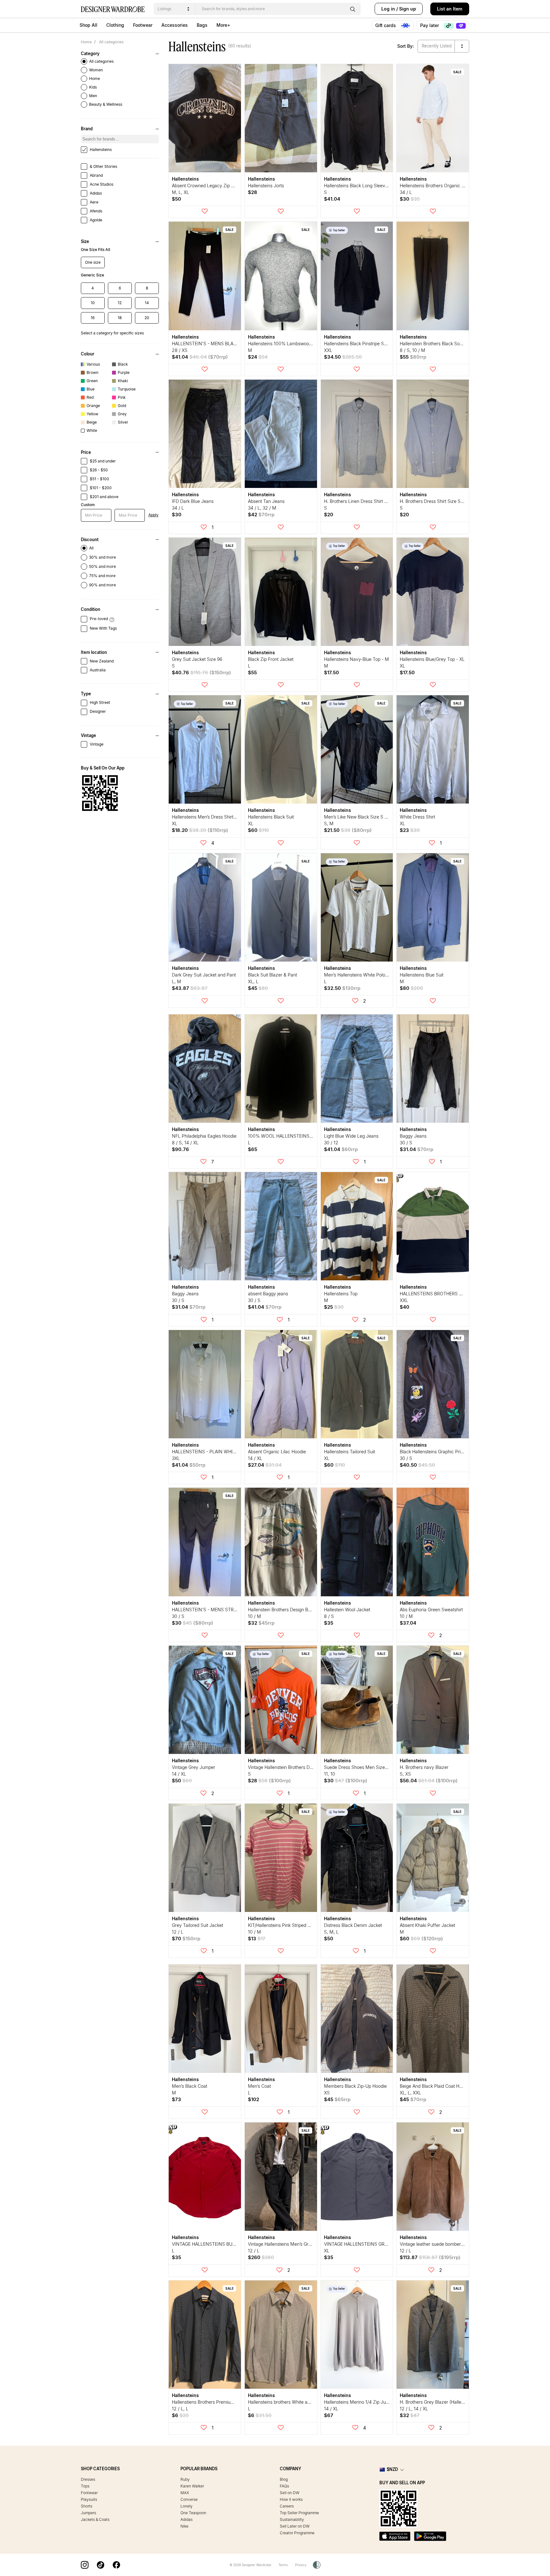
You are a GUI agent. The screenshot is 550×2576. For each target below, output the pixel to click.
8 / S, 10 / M (412, 350)
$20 (329, 515)
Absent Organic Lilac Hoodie (277, 1452)
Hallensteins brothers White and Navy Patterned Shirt (302, 2402)
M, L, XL (180, 192)
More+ (223, 25)
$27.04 (265, 1465)
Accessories (175, 25)
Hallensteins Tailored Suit (349, 1452)
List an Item (450, 9)
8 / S (329, 1616)
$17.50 (331, 673)
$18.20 (200, 830)
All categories (111, 42)
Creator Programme (297, 2533)
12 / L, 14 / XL (414, 2409)
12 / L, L (180, 2409)
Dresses (88, 2479)
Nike (184, 2526)
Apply (153, 515)
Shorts (87, 2506)
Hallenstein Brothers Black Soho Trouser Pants (447, 343)
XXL (328, 350)
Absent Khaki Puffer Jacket (427, 1925)
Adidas (187, 2519)
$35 (329, 1623)
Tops (85, 2486)
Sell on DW (290, 2493)
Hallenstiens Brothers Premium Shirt (208, 2402)
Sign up (408, 9)
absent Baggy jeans (268, 1294)
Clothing (115, 25)
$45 (258, 988)
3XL (176, 1458)
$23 (410, 830)
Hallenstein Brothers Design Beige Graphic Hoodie (299, 1610)
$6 (180, 2415)
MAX (185, 2493)
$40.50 (417, 1465)
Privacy (301, 2565)
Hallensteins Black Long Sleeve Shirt (361, 186)
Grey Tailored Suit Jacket (197, 1925)
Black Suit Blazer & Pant (272, 975)
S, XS (405, 1774)
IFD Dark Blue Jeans (193, 501)
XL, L (253, 981)
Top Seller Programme (299, 2513)
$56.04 (429, 1781)
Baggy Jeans (413, 1136)
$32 (261, 1623)
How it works (291, 2499)
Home (86, 42)
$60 (258, 830)
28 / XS (180, 350)
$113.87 (430, 2257)
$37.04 (408, 1623)
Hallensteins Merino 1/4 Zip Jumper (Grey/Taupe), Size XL (383, 2402)
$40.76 (201, 673)
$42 (261, 515)
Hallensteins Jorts (266, 186)
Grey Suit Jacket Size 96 (197, 659)
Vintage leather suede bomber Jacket (438, 2244)
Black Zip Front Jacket (271, 659)
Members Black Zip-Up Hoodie (355, 2086)
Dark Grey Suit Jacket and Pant (204, 975)
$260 (261, 2257)
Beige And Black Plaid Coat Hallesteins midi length (451, 2086)
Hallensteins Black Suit (271, 817)
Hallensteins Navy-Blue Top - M (356, 659)
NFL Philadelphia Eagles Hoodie (204, 1136)
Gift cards (386, 25)
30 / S (406, 1143)
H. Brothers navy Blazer (424, 1767)
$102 (254, 2099)
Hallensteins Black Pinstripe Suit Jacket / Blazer (372, 343)
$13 (257, 1939)
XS (327, 2093)
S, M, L (331, 1932)
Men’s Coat (259, 2086)
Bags (202, 25)
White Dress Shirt (417, 817)
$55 (413, 357)
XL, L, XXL (410, 2093)
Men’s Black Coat (190, 2086)
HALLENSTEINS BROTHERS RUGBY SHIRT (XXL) (450, 1294)
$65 (253, 1149)
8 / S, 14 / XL (185, 1143)
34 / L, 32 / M (262, 508)
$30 (410, 199)
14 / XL (255, 1458)
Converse (189, 2499)
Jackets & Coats (95, 2519)
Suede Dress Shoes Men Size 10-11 (360, 1767)
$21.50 (348, 830)
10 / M (254, 1616)
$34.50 (343, 357)
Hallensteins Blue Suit (422, 975)
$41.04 (332, 199)
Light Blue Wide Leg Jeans (351, 1136)
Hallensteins (185, 179)
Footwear (143, 25)
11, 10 (330, 1774)
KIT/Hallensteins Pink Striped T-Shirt (285, 1925)
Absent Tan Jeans (266, 501)
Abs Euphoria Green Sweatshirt (431, 1610)
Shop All (88, 25)
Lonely (187, 2506)
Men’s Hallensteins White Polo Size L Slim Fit (370, 975)
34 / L (406, 192)
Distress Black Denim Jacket (353, 1925)
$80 (411, 988)
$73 (176, 2099)
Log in (388, 9)
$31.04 (416, 1149)
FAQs (284, 2486)
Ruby (185, 2479)
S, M (329, 823)
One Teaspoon (193, 2513)
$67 (329, 2415)
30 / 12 (331, 1143)
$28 (253, 192)
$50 (176, 199)
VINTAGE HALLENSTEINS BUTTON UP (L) (216, 2244)
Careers (287, 2506)
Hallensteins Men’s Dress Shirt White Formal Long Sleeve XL (233, 817)
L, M (176, 981)
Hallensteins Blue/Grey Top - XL (432, 659)
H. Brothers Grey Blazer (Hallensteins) (438, 2402)
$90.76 (180, 1149)
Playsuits (89, 2499)
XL (402, 666)
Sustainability (292, 2519)
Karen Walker (192, 2486)
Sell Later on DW (295, 2526)
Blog (284, 2479)
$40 (405, 1307)
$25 (334, 1307)
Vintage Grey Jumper (194, 1767)
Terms (283, 2565)
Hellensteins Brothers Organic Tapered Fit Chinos (450, 186)
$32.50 (342, 988)
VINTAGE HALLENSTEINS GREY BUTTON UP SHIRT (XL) (383, 2244)
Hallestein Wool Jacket (347, 1610)
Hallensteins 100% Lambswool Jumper (287, 343)
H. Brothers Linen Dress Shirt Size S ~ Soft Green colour (381, 501)
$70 (186, 1939)
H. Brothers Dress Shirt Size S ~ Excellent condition (452, 501)
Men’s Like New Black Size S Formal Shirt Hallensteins (379, 817)
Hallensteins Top (341, 1294)
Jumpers (88, 2513)
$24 (258, 357)
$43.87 (190, 988)
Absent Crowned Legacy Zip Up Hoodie (212, 186)
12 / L (178, 1932)
